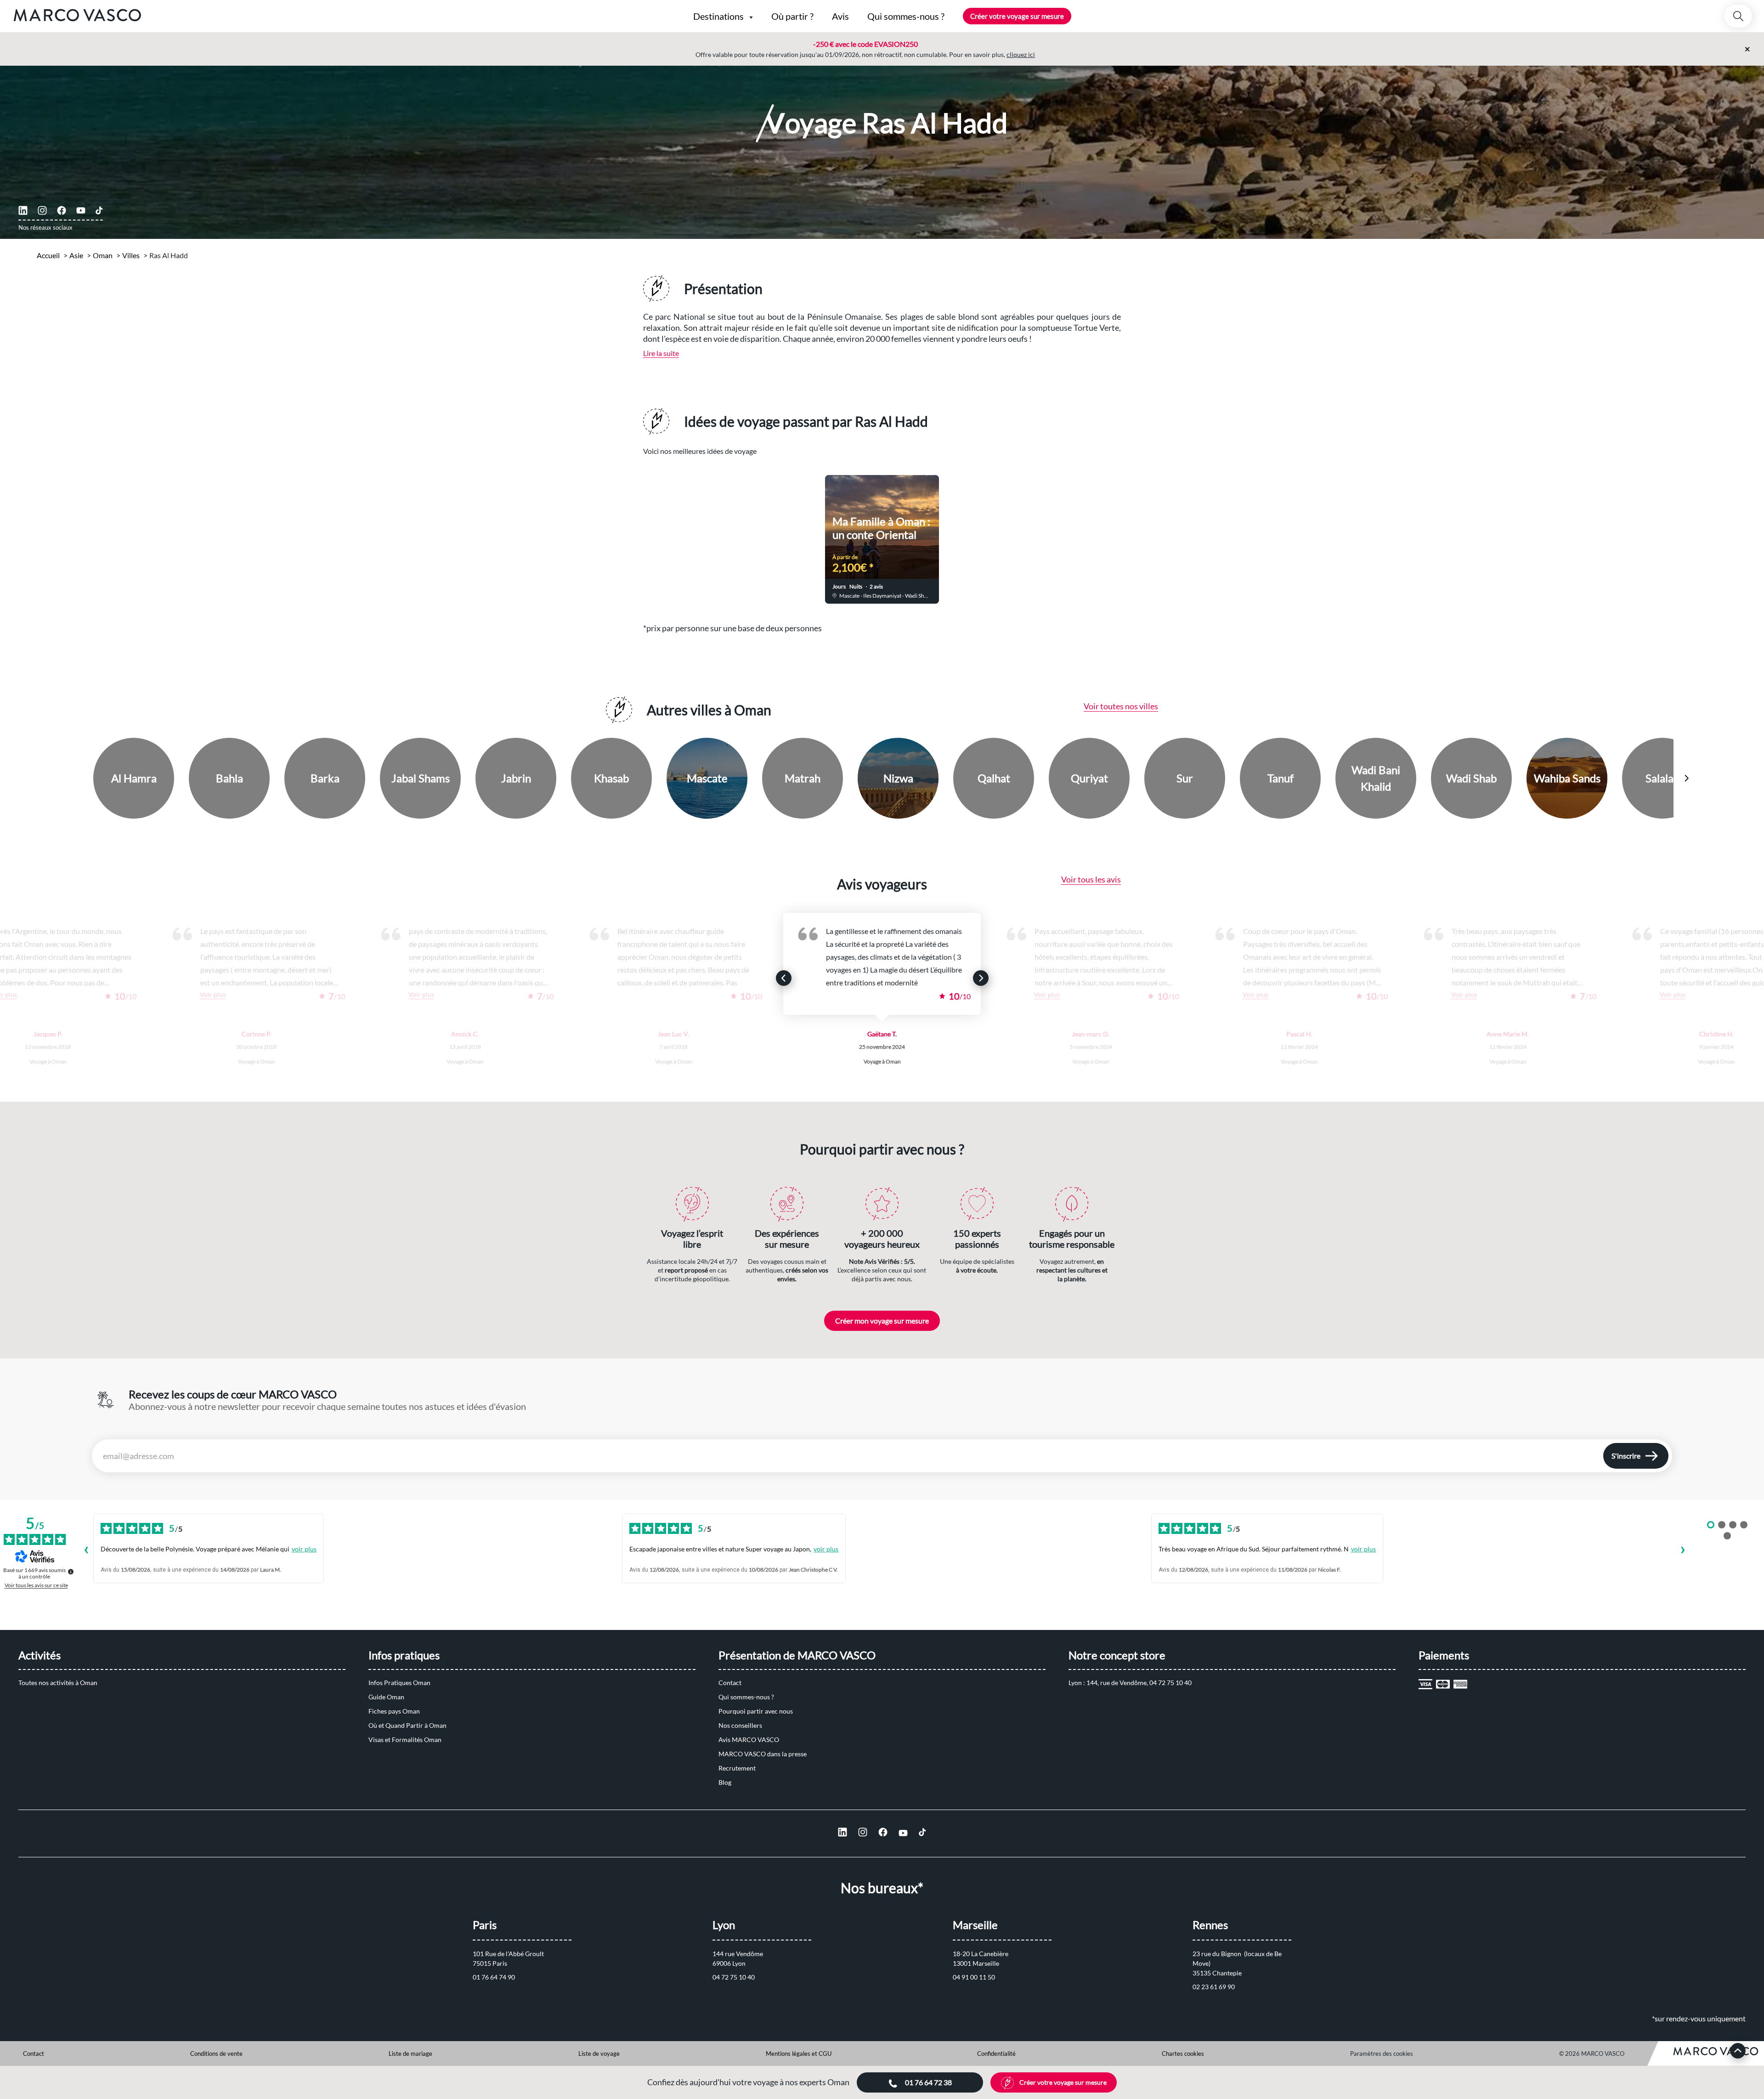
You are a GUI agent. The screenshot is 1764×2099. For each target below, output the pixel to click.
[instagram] (42, 210)
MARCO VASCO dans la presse (763, 1754)
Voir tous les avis (1091, 879)
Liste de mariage (410, 2054)
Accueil (48, 255)
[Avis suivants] (1683, 1551)
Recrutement (737, 1768)
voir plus (304, 1549)
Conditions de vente (216, 2054)
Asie (76, 255)
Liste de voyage (599, 2054)
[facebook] (62, 210)
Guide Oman (386, 1697)
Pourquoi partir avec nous (756, 1711)
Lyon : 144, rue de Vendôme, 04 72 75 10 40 (1130, 1683)
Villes (131, 255)
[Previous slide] (695, 533)
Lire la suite (661, 353)
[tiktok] (99, 210)
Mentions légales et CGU (799, 2054)
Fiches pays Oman (394, 1711)
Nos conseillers (740, 1725)
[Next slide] (1069, 533)
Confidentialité (996, 2054)
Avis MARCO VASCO (749, 1740)
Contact (730, 1683)
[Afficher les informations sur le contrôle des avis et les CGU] (71, 1572)
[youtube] (81, 210)
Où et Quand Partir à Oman (407, 1725)
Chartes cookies (1183, 2054)
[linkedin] (23, 210)
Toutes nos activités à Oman (58, 1683)
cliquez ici (1021, 54)
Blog (725, 1782)
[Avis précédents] (86, 1551)
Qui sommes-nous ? (746, 1697)
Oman (103, 255)
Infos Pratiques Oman (399, 1683)
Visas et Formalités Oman (405, 1740)
